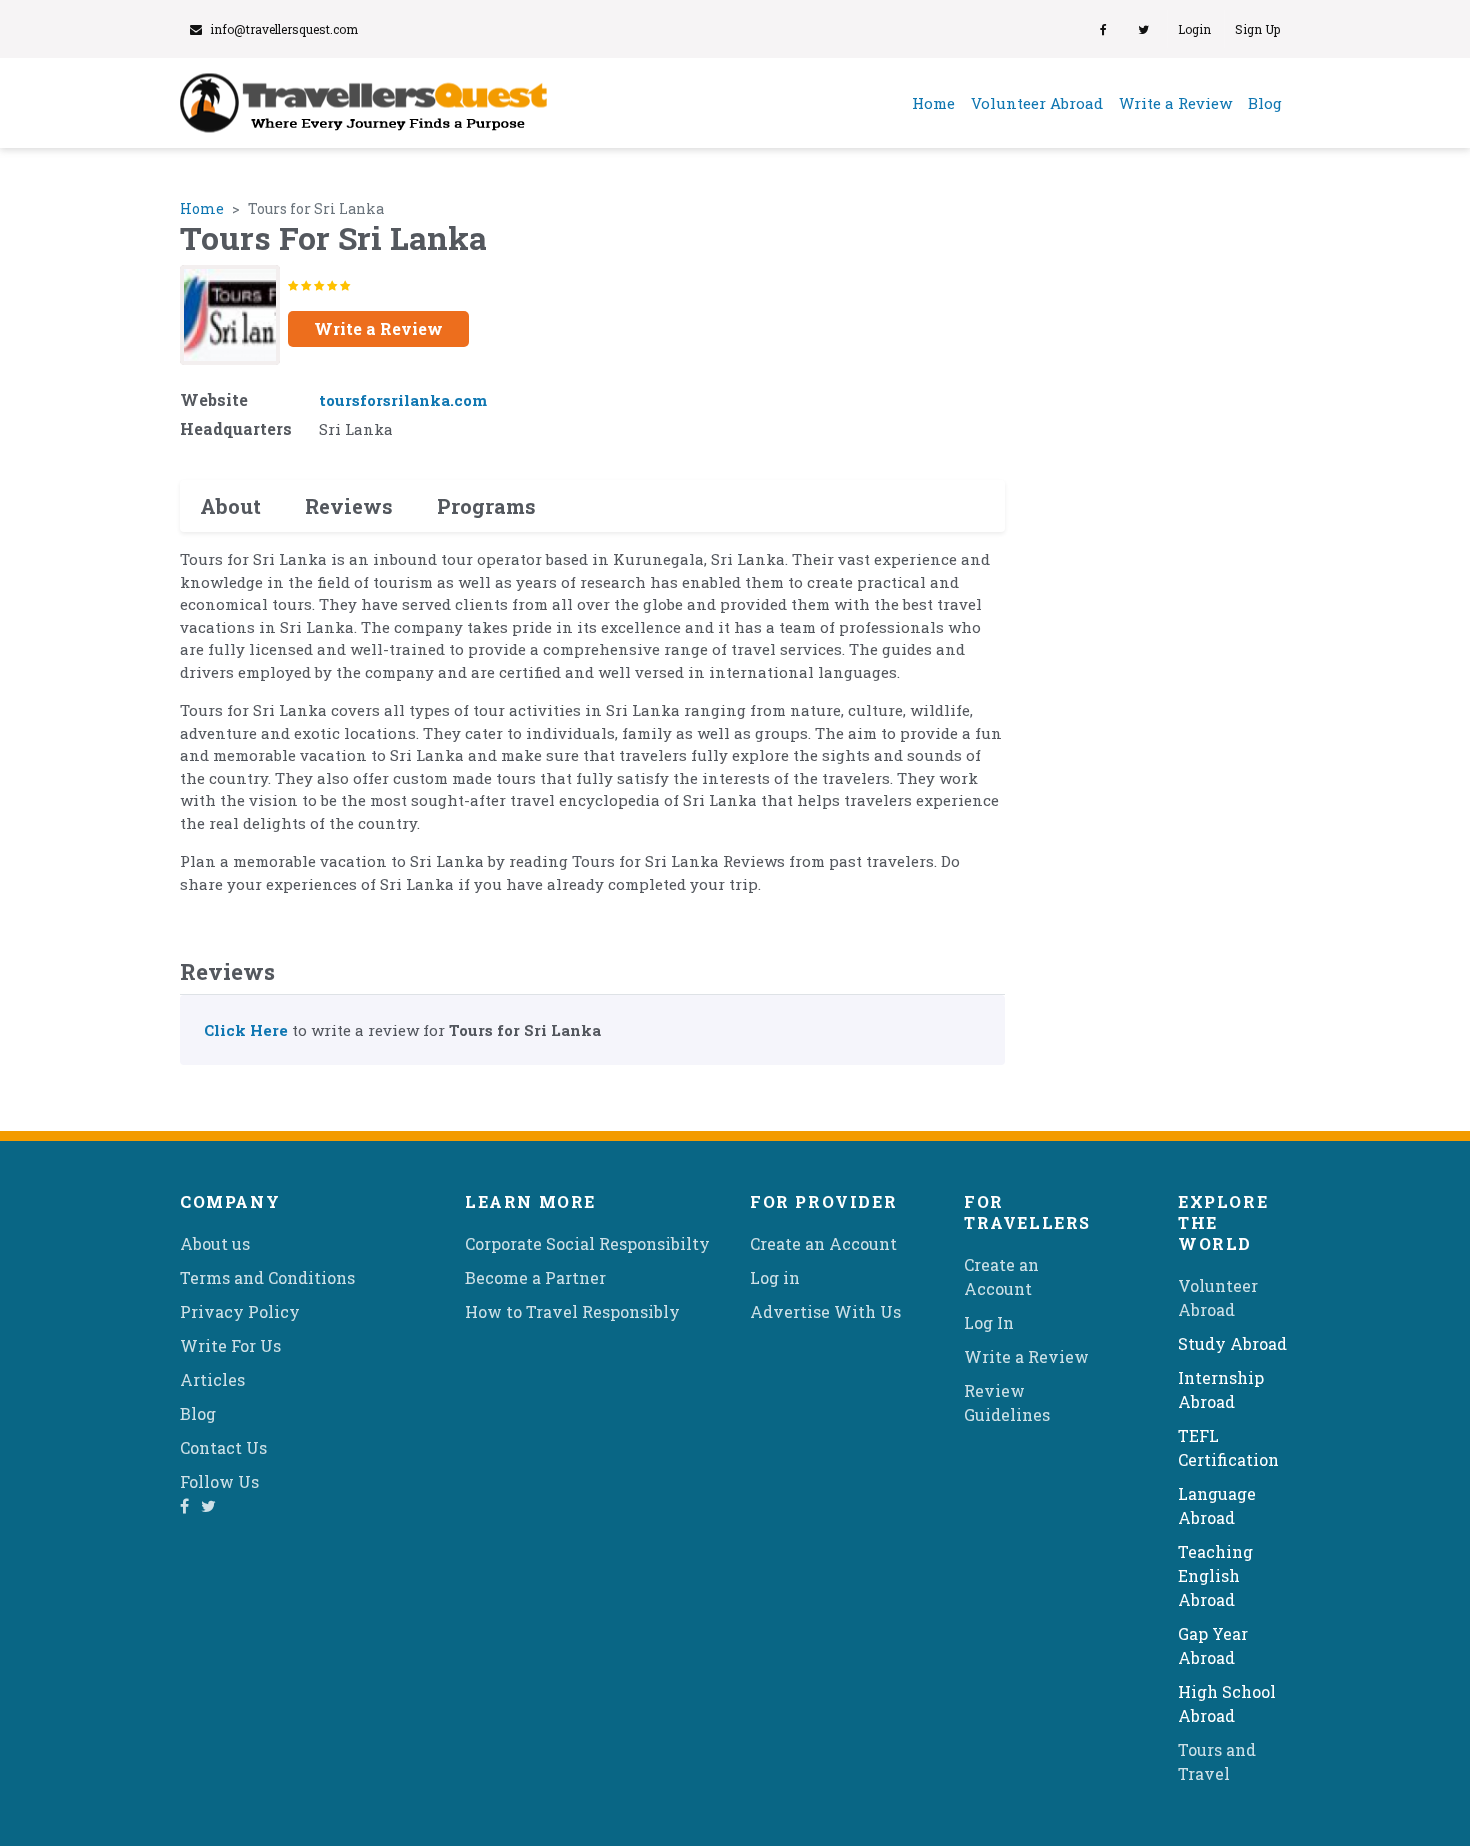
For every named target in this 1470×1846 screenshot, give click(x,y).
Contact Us (223, 1447)
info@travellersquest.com (284, 29)
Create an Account (823, 1243)
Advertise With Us (825, 1311)
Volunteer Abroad (1037, 103)
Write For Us (230, 1345)
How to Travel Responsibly (572, 1311)
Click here (246, 1030)
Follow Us (219, 1481)
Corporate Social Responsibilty (587, 1243)
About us (215, 1243)
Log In (989, 1322)
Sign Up (1257, 29)
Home (937, 102)
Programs (486, 506)
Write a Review (1175, 103)
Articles (212, 1379)
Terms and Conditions (267, 1277)
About (230, 506)
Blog (1265, 103)
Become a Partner (535, 1277)
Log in (775, 1277)
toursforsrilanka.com (403, 400)
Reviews (349, 506)
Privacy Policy (240, 1311)
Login (1194, 29)
